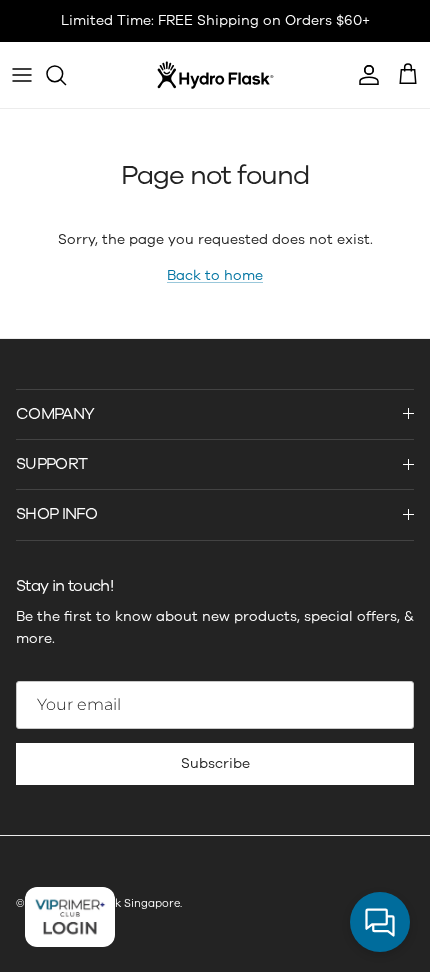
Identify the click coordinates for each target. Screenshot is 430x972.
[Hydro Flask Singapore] (215, 75)
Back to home (215, 275)
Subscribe (215, 763)
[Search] (66, 75)
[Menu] (22, 75)
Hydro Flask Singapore (118, 903)
